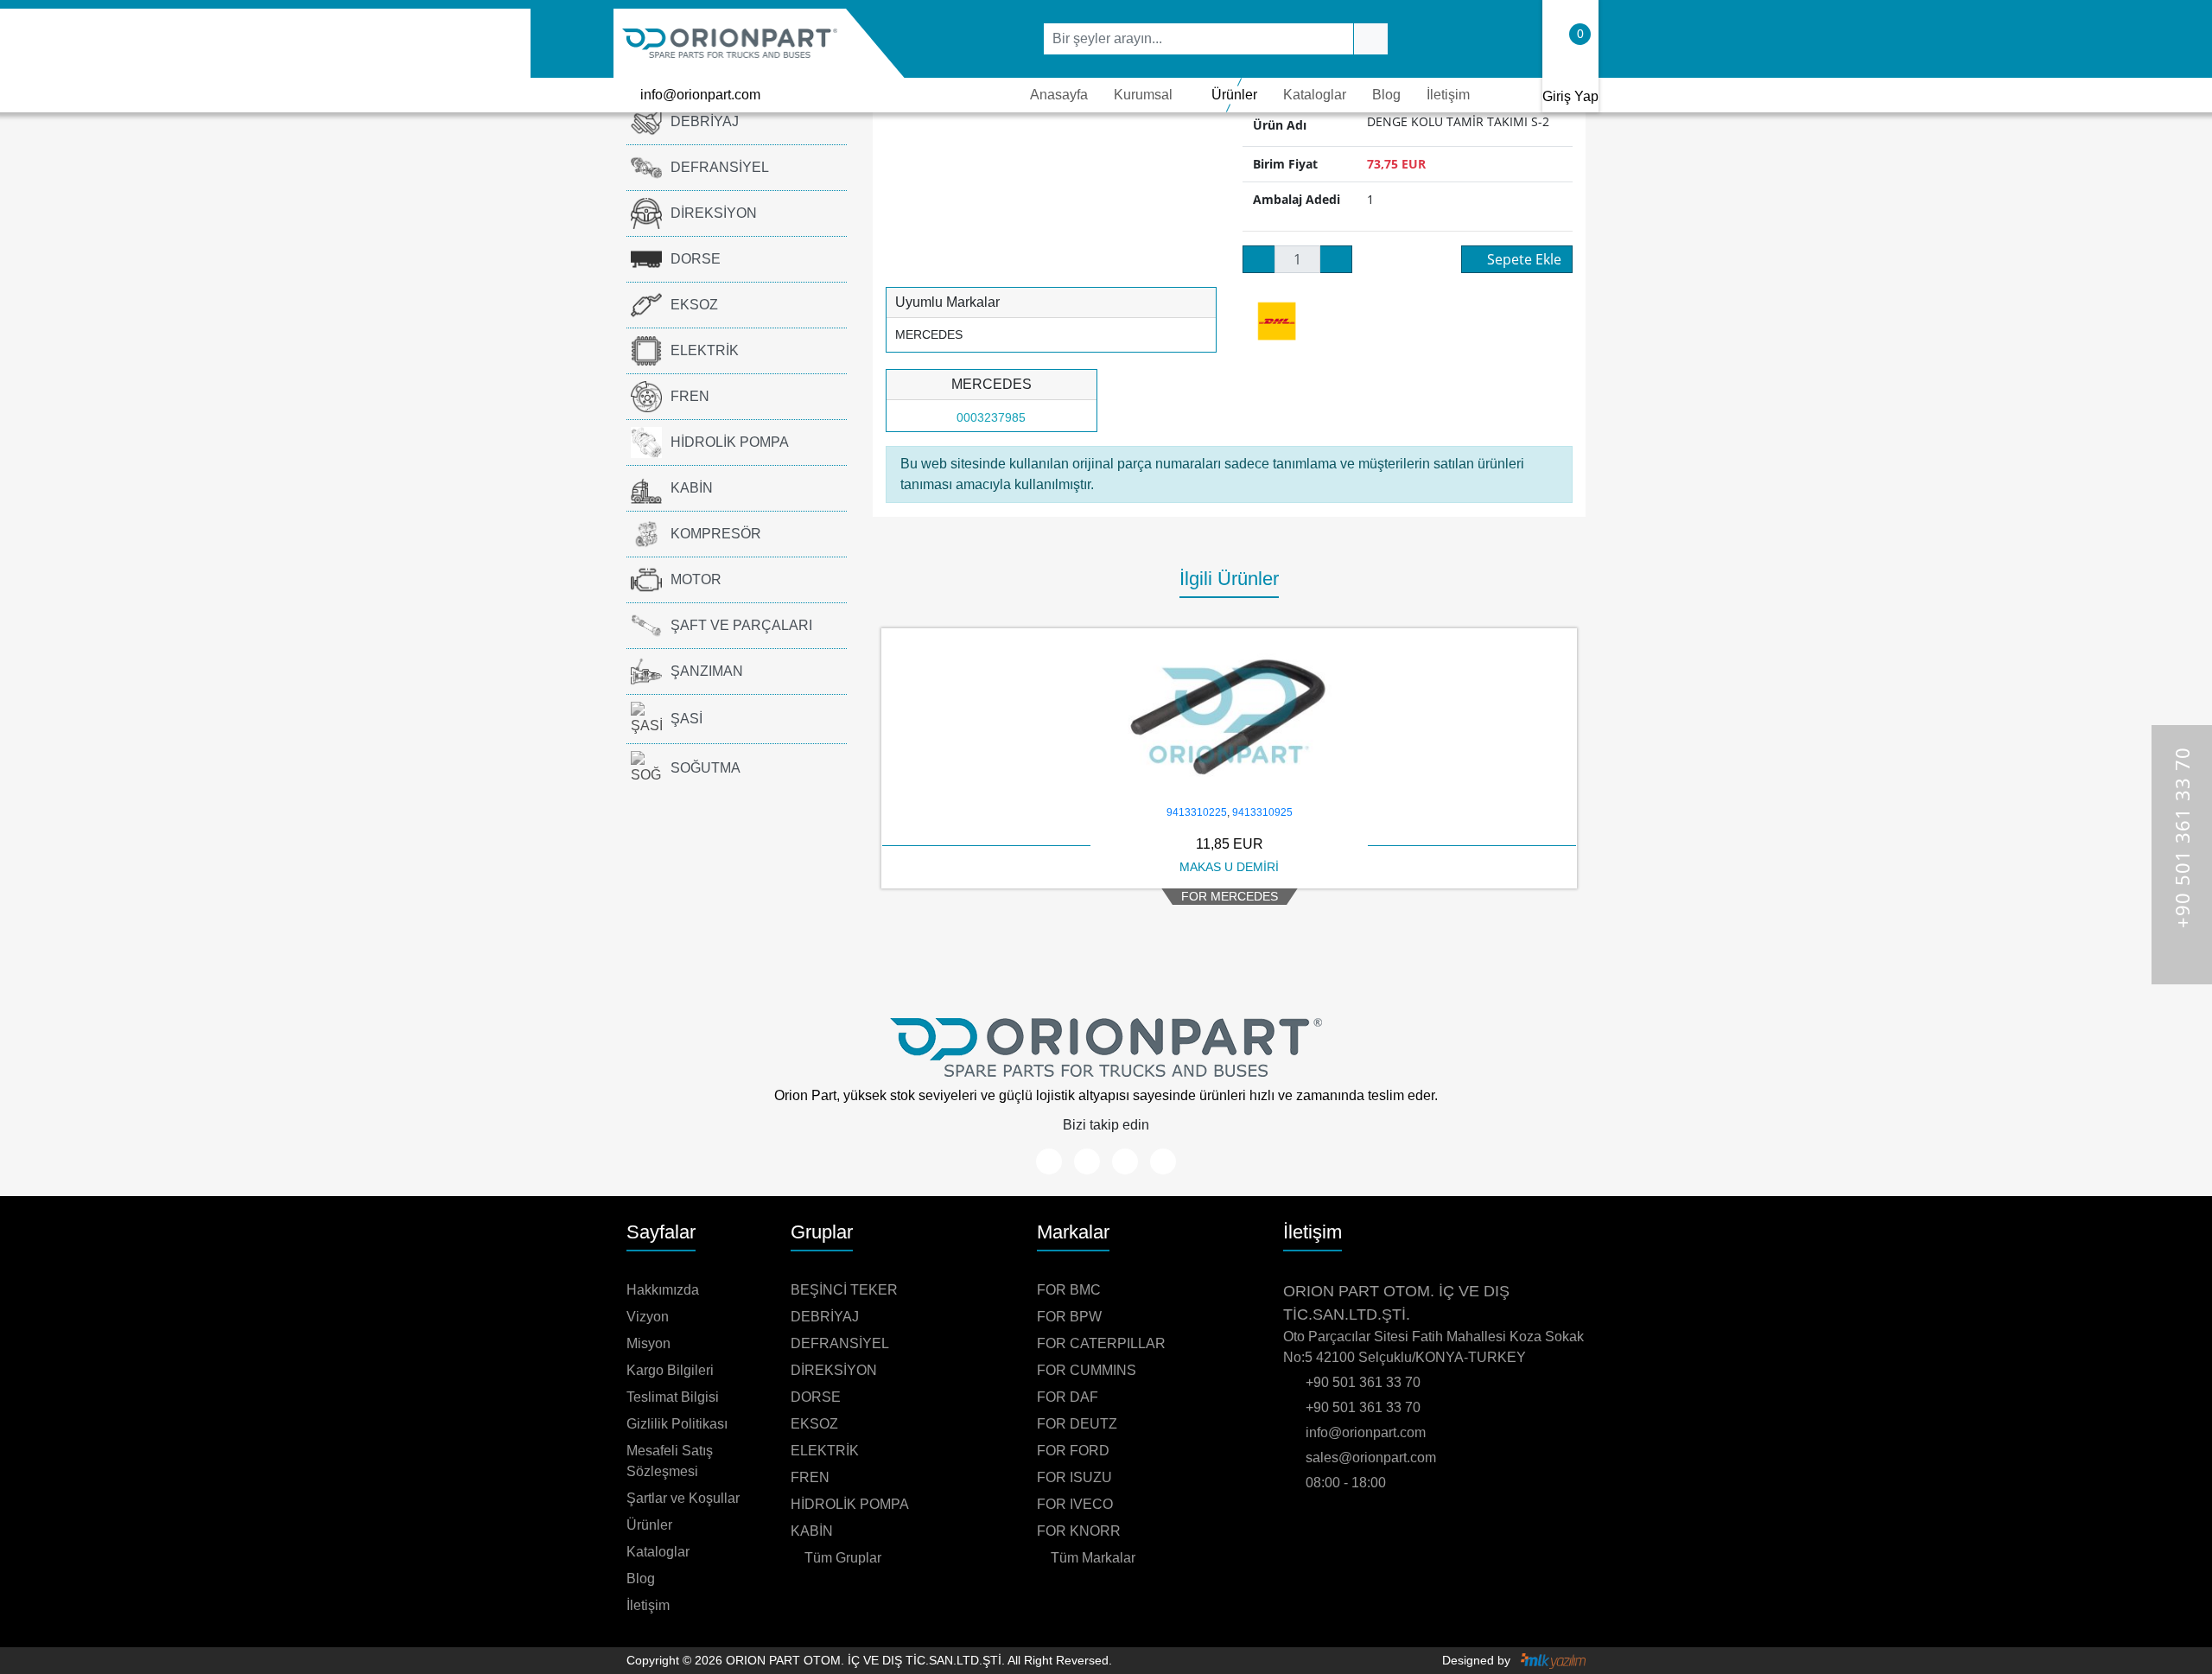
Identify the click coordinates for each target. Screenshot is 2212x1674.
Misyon (648, 1343)
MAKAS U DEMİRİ (1229, 867)
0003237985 (991, 417)
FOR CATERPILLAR (1101, 1343)
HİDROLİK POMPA (730, 442)
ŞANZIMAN (707, 671)
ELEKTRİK (705, 350)
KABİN (692, 488)
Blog (1386, 95)
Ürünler (1234, 95)
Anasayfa (1059, 95)
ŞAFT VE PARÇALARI (741, 625)
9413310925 (1262, 812)
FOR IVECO (1075, 1504)
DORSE (696, 259)
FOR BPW (1069, 1317)
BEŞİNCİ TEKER (844, 1290)
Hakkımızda (663, 1290)
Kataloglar (1315, 95)
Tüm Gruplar (841, 1558)
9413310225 (1197, 812)
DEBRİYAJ (705, 121)
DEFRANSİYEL (720, 167)
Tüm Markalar (1091, 1558)
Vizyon (648, 1317)
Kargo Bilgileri (670, 1370)
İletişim (1448, 95)
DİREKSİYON (714, 213)
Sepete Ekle (1524, 259)
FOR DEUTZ (1077, 1424)
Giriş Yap (1570, 96)
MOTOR (696, 579)
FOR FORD (1073, 1451)
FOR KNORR (1079, 1531)
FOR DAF (1068, 1397)
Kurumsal (1143, 95)
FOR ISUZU (1074, 1477)
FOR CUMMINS (1087, 1370)
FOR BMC (1069, 1290)
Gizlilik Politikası (677, 1424)
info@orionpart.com (700, 95)
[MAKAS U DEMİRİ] (1229, 716)
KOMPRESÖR (716, 534)
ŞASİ (686, 719)
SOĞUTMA (706, 768)
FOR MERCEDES (1230, 896)
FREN (690, 396)
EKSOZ (694, 305)
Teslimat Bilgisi (673, 1397)
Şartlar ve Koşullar (683, 1498)
